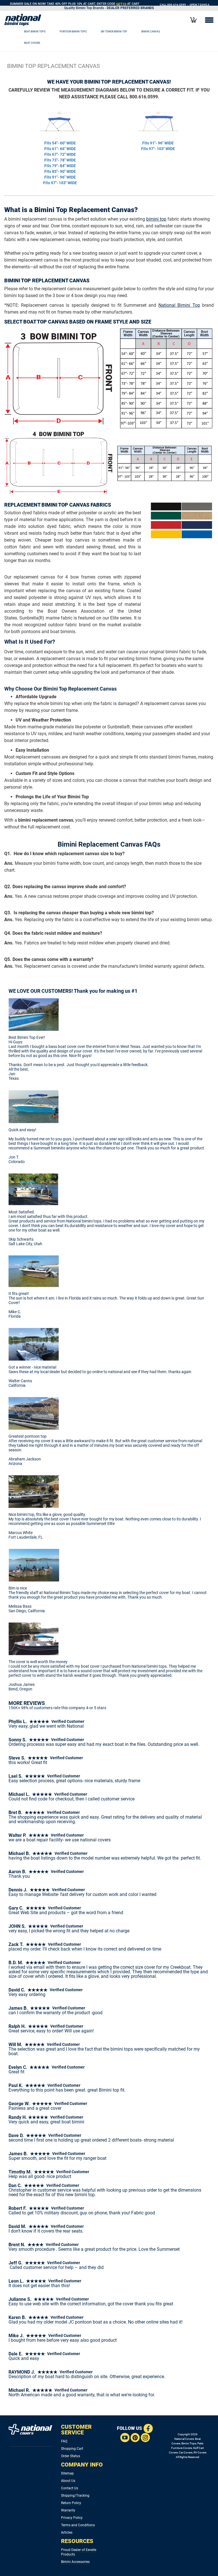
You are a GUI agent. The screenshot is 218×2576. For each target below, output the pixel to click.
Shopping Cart (72, 2449)
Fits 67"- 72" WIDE (60, 154)
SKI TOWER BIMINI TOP (114, 31)
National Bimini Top (179, 305)
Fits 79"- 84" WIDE (60, 166)
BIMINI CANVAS (151, 31)
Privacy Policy (72, 2518)
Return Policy (71, 2503)
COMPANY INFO (82, 2465)
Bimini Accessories (75, 2562)
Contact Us (70, 2488)
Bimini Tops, (189, 2443)
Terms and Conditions (78, 2525)
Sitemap (67, 2473)
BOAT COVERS (32, 43)
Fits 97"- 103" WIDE (60, 183)
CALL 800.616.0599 (173, 5)
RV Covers (200, 2452)
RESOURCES (77, 2541)
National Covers (184, 2439)
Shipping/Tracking (75, 2496)
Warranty (68, 2510)
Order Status (71, 2456)
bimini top (156, 219)
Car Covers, (186, 2452)
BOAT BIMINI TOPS (35, 31)
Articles (67, 2533)
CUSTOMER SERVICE (76, 2430)
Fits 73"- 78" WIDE (60, 160)
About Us (68, 2481)
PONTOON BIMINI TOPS (73, 31)
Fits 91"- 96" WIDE (60, 177)
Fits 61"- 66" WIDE (60, 149)
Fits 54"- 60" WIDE (60, 143)
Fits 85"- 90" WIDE (60, 171)
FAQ (64, 2441)
